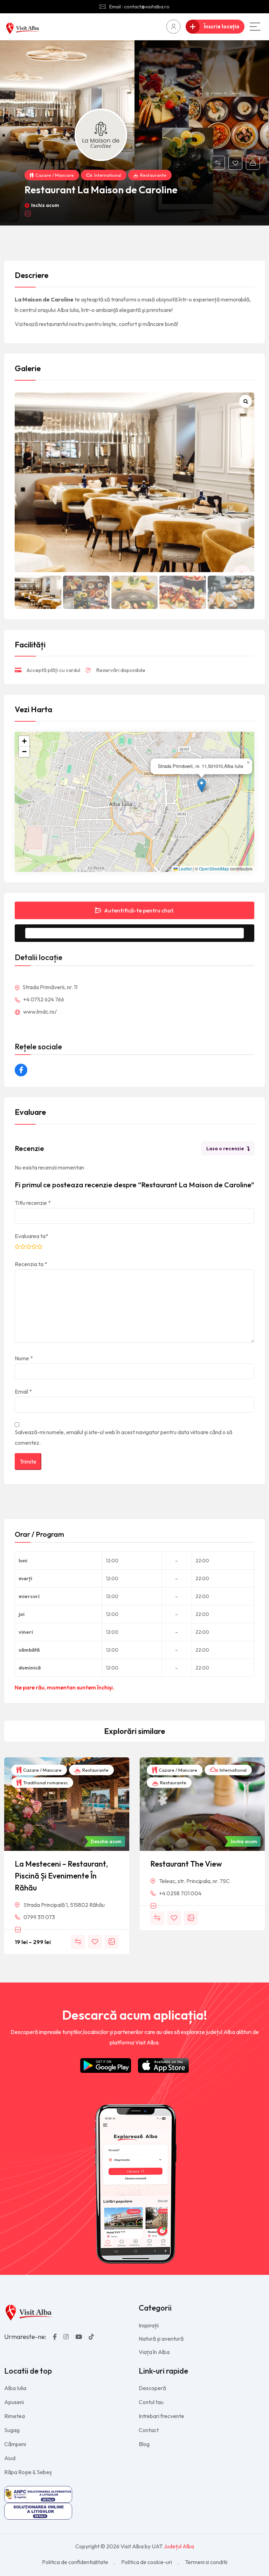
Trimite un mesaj (140, 933)
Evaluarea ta (32, 1236)
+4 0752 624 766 (43, 999)
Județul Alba (179, 2546)
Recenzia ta (31, 1264)
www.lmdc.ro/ (39, 1012)
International (108, 175)
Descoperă (152, 2388)
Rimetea (15, 2416)
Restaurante (153, 175)
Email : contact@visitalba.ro (139, 7)
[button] (202, 786)
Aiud (10, 2458)
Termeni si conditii (206, 2562)
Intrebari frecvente (161, 2416)
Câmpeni (15, 2444)
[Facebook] (21, 1070)
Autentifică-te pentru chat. (139, 910)
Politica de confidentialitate (75, 2562)
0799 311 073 (39, 1917)
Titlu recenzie (33, 1203)
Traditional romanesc (45, 1783)
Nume (24, 1358)
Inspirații (149, 2325)
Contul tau (151, 2402)
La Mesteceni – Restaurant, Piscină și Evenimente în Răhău (61, 1876)
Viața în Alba (154, 2352)
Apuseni (14, 2402)
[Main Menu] (255, 27)
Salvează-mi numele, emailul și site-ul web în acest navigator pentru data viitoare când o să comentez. (123, 1437)
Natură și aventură (161, 2339)
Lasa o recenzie (225, 1148)
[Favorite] (235, 163)
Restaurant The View (186, 1864)
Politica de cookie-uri (147, 2562)
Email (23, 1391)
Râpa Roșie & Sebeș (28, 2472)
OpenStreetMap (214, 869)
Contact (149, 2430)
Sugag (12, 2430)
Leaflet (185, 869)
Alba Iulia (15, 2388)
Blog (144, 2444)
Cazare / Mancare (55, 175)
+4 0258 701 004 (180, 1893)
